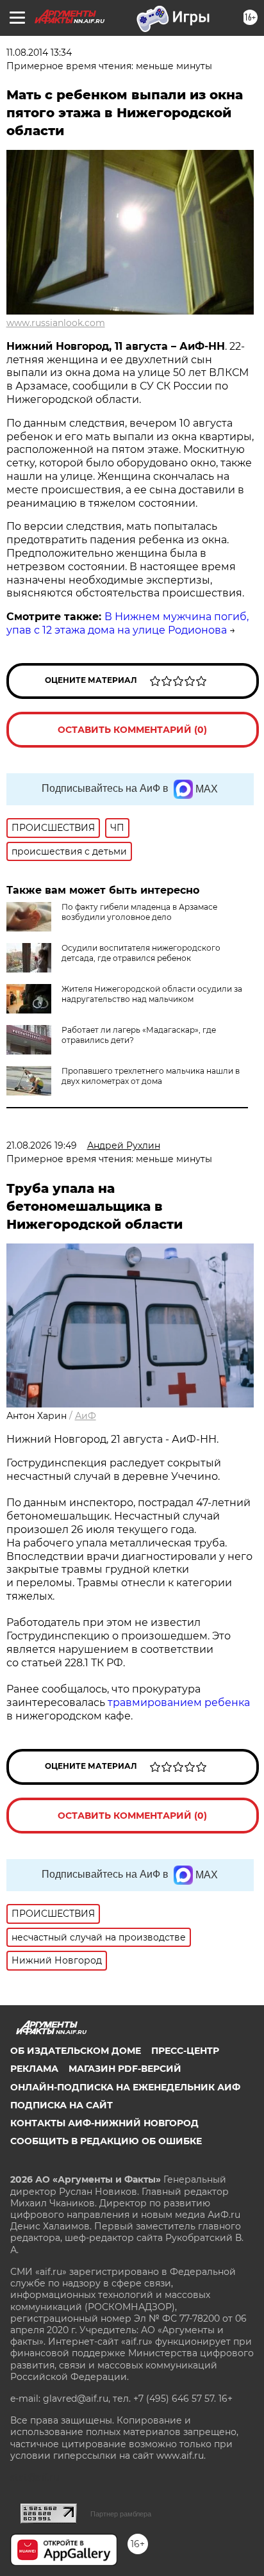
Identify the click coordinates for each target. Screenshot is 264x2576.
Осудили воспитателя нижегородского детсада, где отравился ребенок (141, 953)
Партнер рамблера (121, 2514)
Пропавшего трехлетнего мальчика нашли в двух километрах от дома (151, 1076)
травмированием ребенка (179, 1702)
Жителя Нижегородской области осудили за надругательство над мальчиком (152, 994)
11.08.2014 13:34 (39, 53)
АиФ (86, 1416)
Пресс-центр (185, 2051)
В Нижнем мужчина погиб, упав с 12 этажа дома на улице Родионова (128, 623)
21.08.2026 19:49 (42, 1145)
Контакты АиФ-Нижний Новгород (104, 2123)
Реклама (34, 2069)
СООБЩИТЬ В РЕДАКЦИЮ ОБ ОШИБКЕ (106, 2141)
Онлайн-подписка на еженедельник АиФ (125, 2087)
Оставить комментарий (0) (132, 730)
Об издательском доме (76, 2051)
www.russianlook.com (56, 323)
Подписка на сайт (62, 2105)
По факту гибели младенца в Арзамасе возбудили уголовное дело (139, 912)
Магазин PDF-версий (125, 2069)
